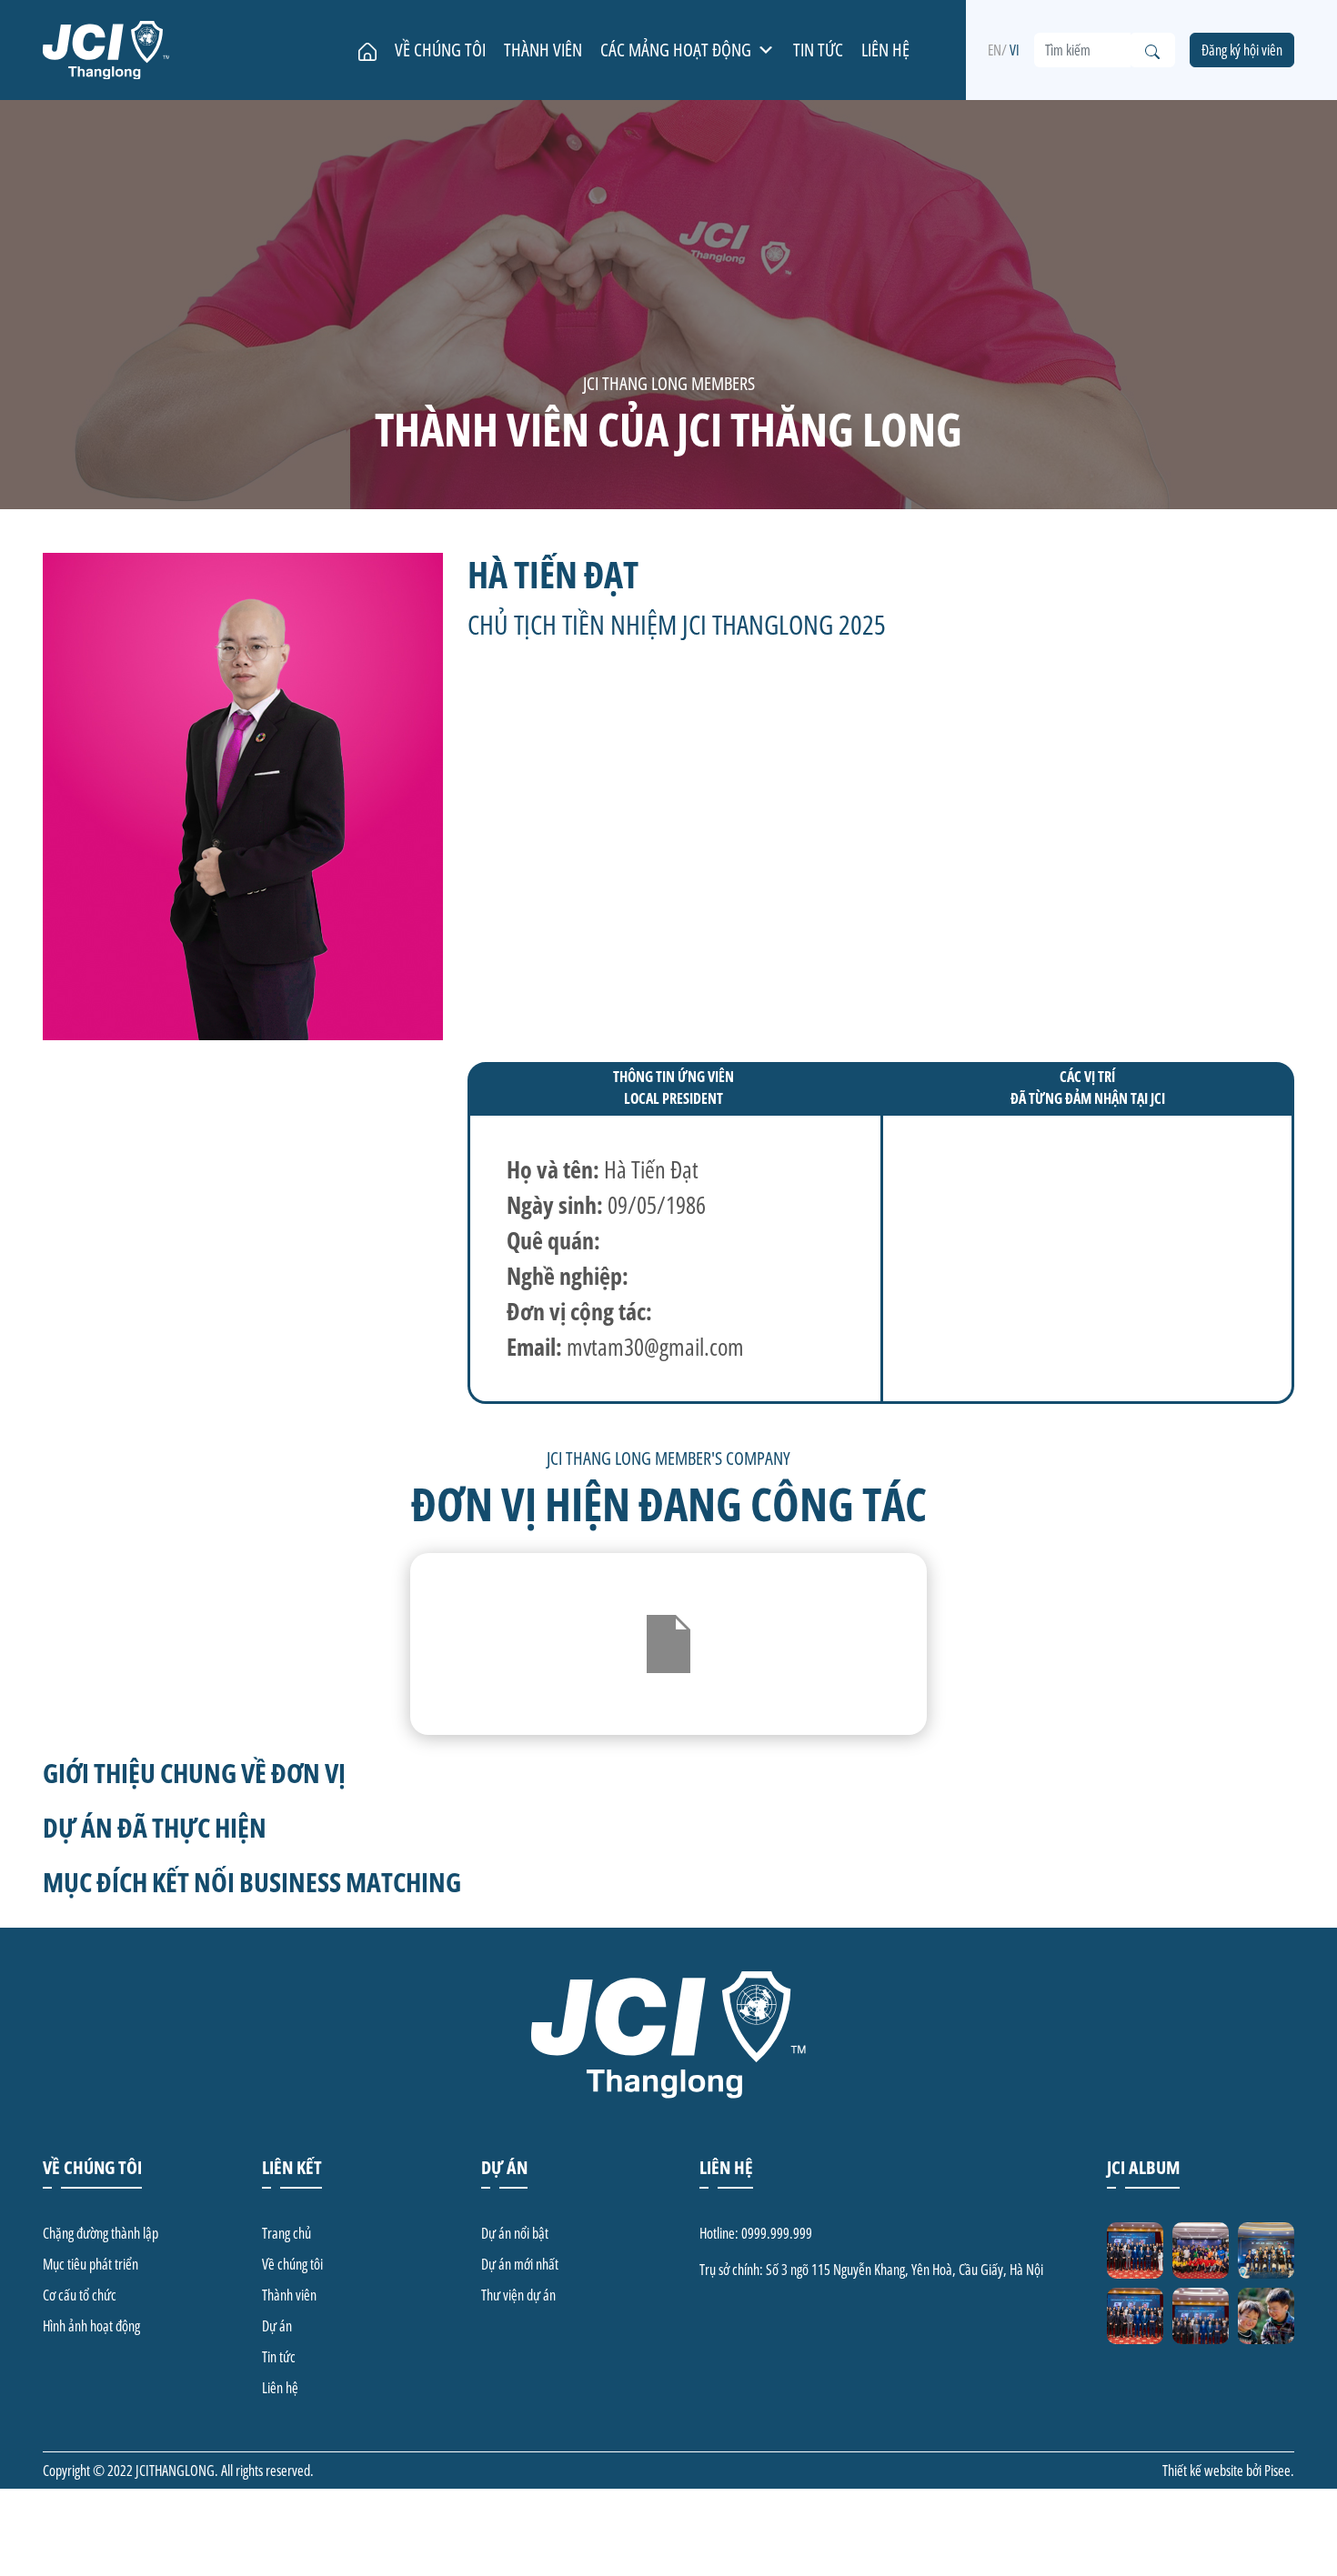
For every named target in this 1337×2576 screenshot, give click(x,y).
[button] (766, 50)
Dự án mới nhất (520, 2264)
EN (995, 50)
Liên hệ (885, 50)
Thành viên (543, 50)
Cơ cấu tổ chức (80, 2295)
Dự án (277, 2326)
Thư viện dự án (518, 2295)
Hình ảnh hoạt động (91, 2326)
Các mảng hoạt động (676, 50)
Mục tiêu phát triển (90, 2264)
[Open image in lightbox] (1135, 2250)
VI (1015, 50)
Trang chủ (286, 2233)
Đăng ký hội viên (1242, 50)
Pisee (1277, 2471)
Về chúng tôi (440, 50)
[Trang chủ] (367, 50)
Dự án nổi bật (515, 2233)
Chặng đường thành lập (101, 2233)
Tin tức (818, 50)
